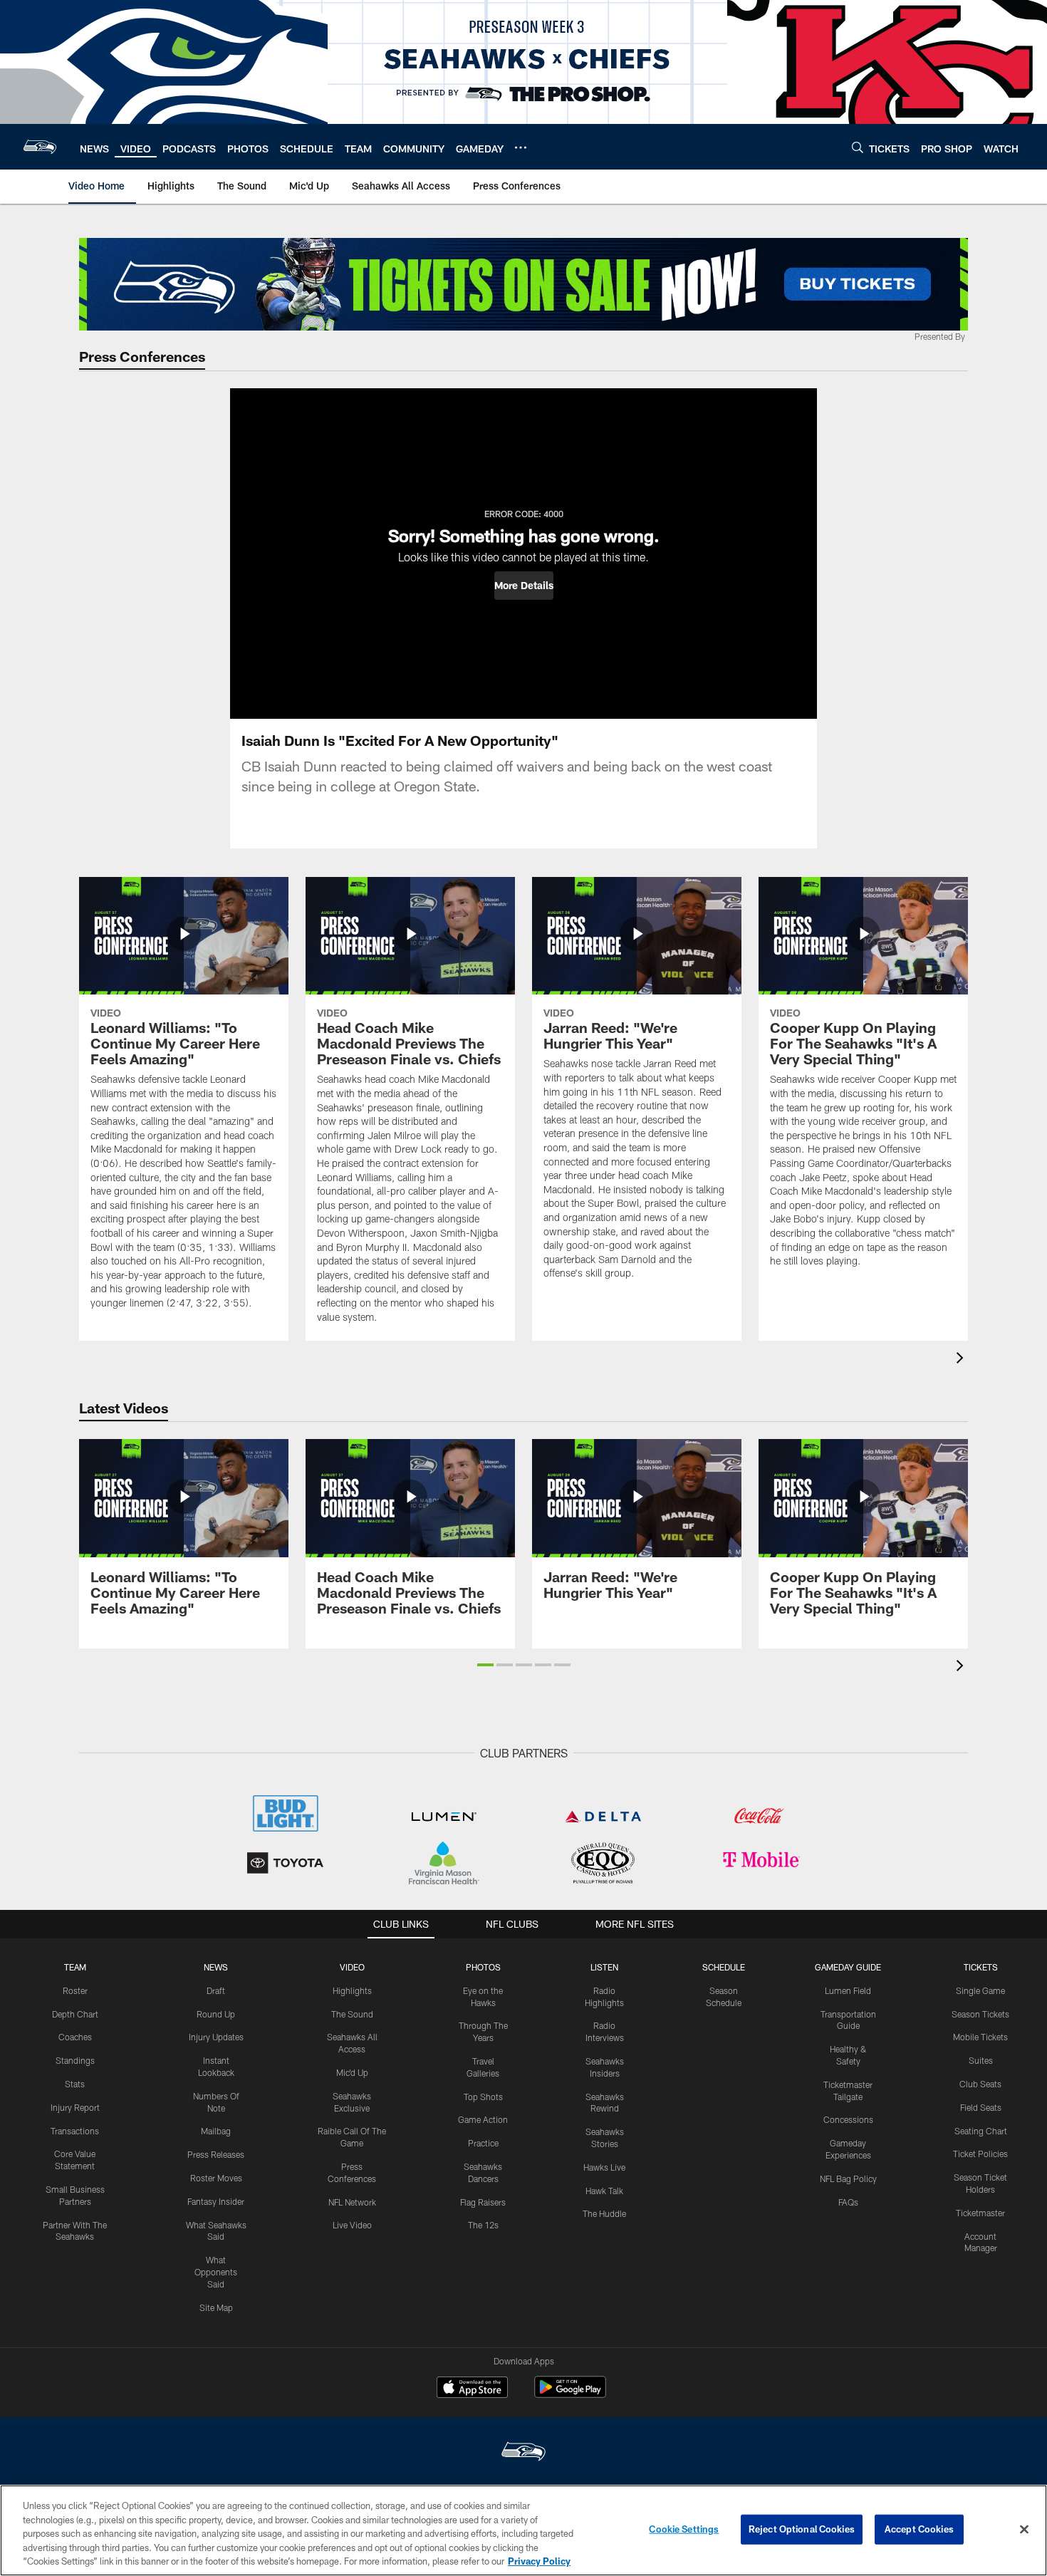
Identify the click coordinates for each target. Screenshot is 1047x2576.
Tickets (981, 1967)
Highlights (352, 1990)
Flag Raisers (483, 2202)
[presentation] (962, 1360)
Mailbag (216, 2131)
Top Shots (483, 2097)
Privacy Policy (539, 2561)
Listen (604, 1967)
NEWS (216, 1967)
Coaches (75, 2037)
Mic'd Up (352, 2072)
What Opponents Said (216, 2272)
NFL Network (352, 2202)
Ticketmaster (980, 2213)
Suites (981, 2060)
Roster (75, 1990)
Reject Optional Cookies (802, 2529)
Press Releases (216, 2154)
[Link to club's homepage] (40, 147)
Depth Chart (75, 2014)
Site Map (216, 2307)
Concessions (848, 2119)
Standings (75, 2060)
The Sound (352, 2014)
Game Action (483, 2119)
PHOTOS (483, 1967)
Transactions (75, 2131)
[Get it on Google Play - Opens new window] (570, 2394)
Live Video (352, 2225)
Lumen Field (848, 1990)
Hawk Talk (604, 2191)
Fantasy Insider (216, 2201)
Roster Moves (216, 2178)
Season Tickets (980, 2014)
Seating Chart (981, 2131)
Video (352, 1967)
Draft (216, 1990)
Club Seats (980, 2084)
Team (75, 1967)
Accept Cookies (919, 2529)
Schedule (724, 1967)
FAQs (848, 2202)
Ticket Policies (980, 2154)
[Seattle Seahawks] (523, 2453)
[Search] (858, 147)
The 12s (483, 2225)
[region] (523, 2530)
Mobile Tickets (980, 2037)
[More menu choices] (521, 147)
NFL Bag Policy (848, 2178)
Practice (483, 2143)
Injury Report (75, 2107)
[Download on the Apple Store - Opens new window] (472, 2389)
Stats (75, 2084)
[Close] (1024, 2530)
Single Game (980, 1990)
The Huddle (604, 2213)
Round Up (216, 2014)
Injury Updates (216, 2037)
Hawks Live (604, 2167)
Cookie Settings (684, 2529)
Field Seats (981, 2107)
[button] (524, 586)
